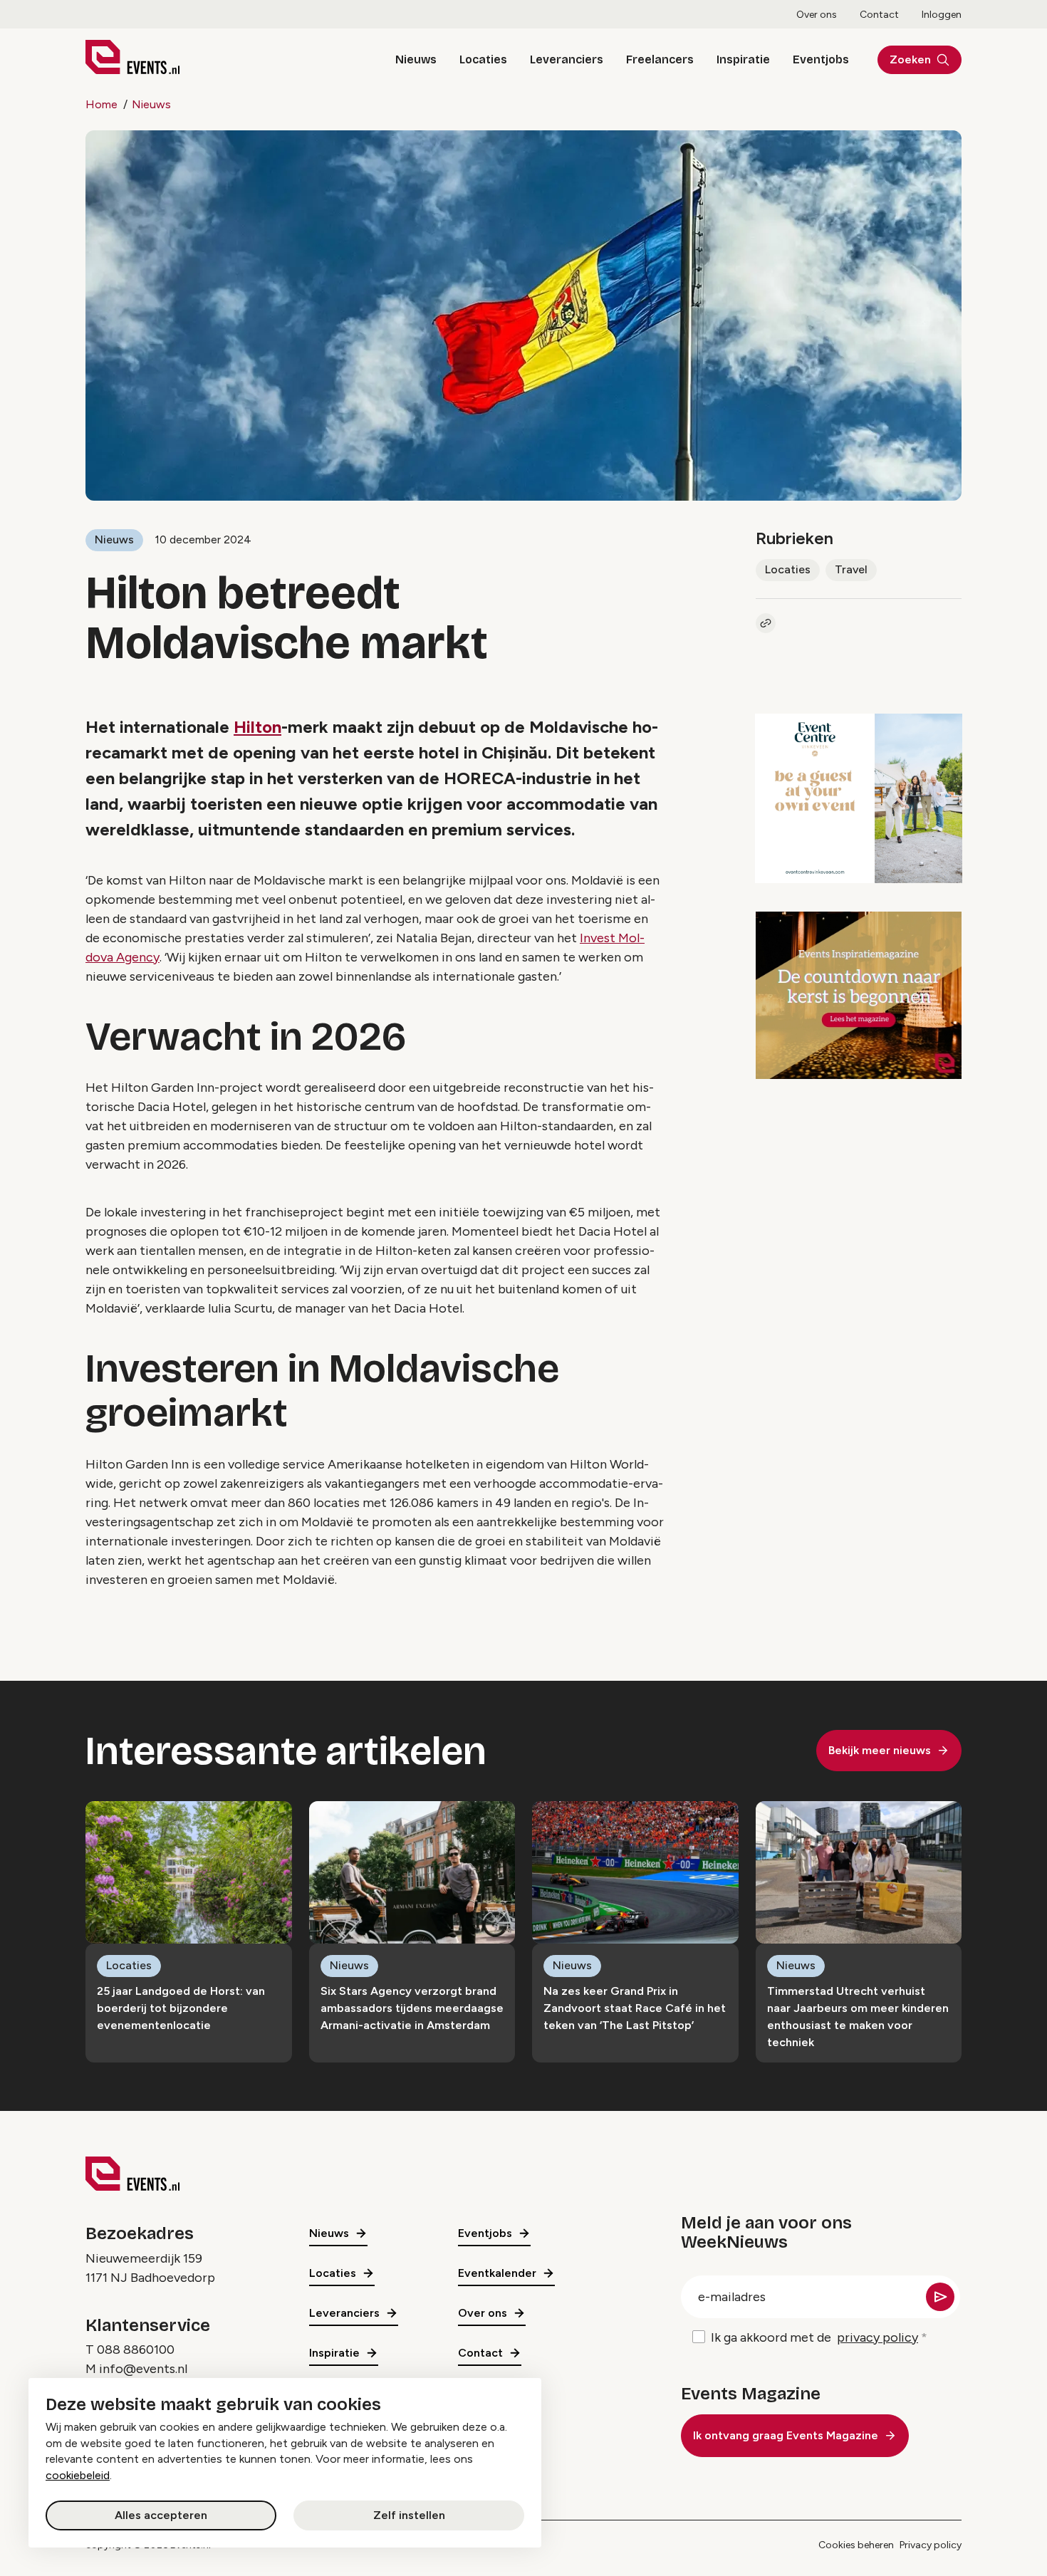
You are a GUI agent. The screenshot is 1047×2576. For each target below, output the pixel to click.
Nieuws (416, 59)
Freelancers (660, 59)
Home (101, 104)
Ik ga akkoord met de (814, 2337)
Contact (879, 15)
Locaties (483, 59)
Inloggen (942, 15)
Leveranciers (567, 59)
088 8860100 (136, 2350)
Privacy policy (931, 2545)
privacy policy (877, 2337)
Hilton (257, 727)
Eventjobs (821, 59)
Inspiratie (743, 59)
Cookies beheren (856, 2545)
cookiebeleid (78, 2475)
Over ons (817, 15)
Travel (851, 569)
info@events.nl (143, 2369)
